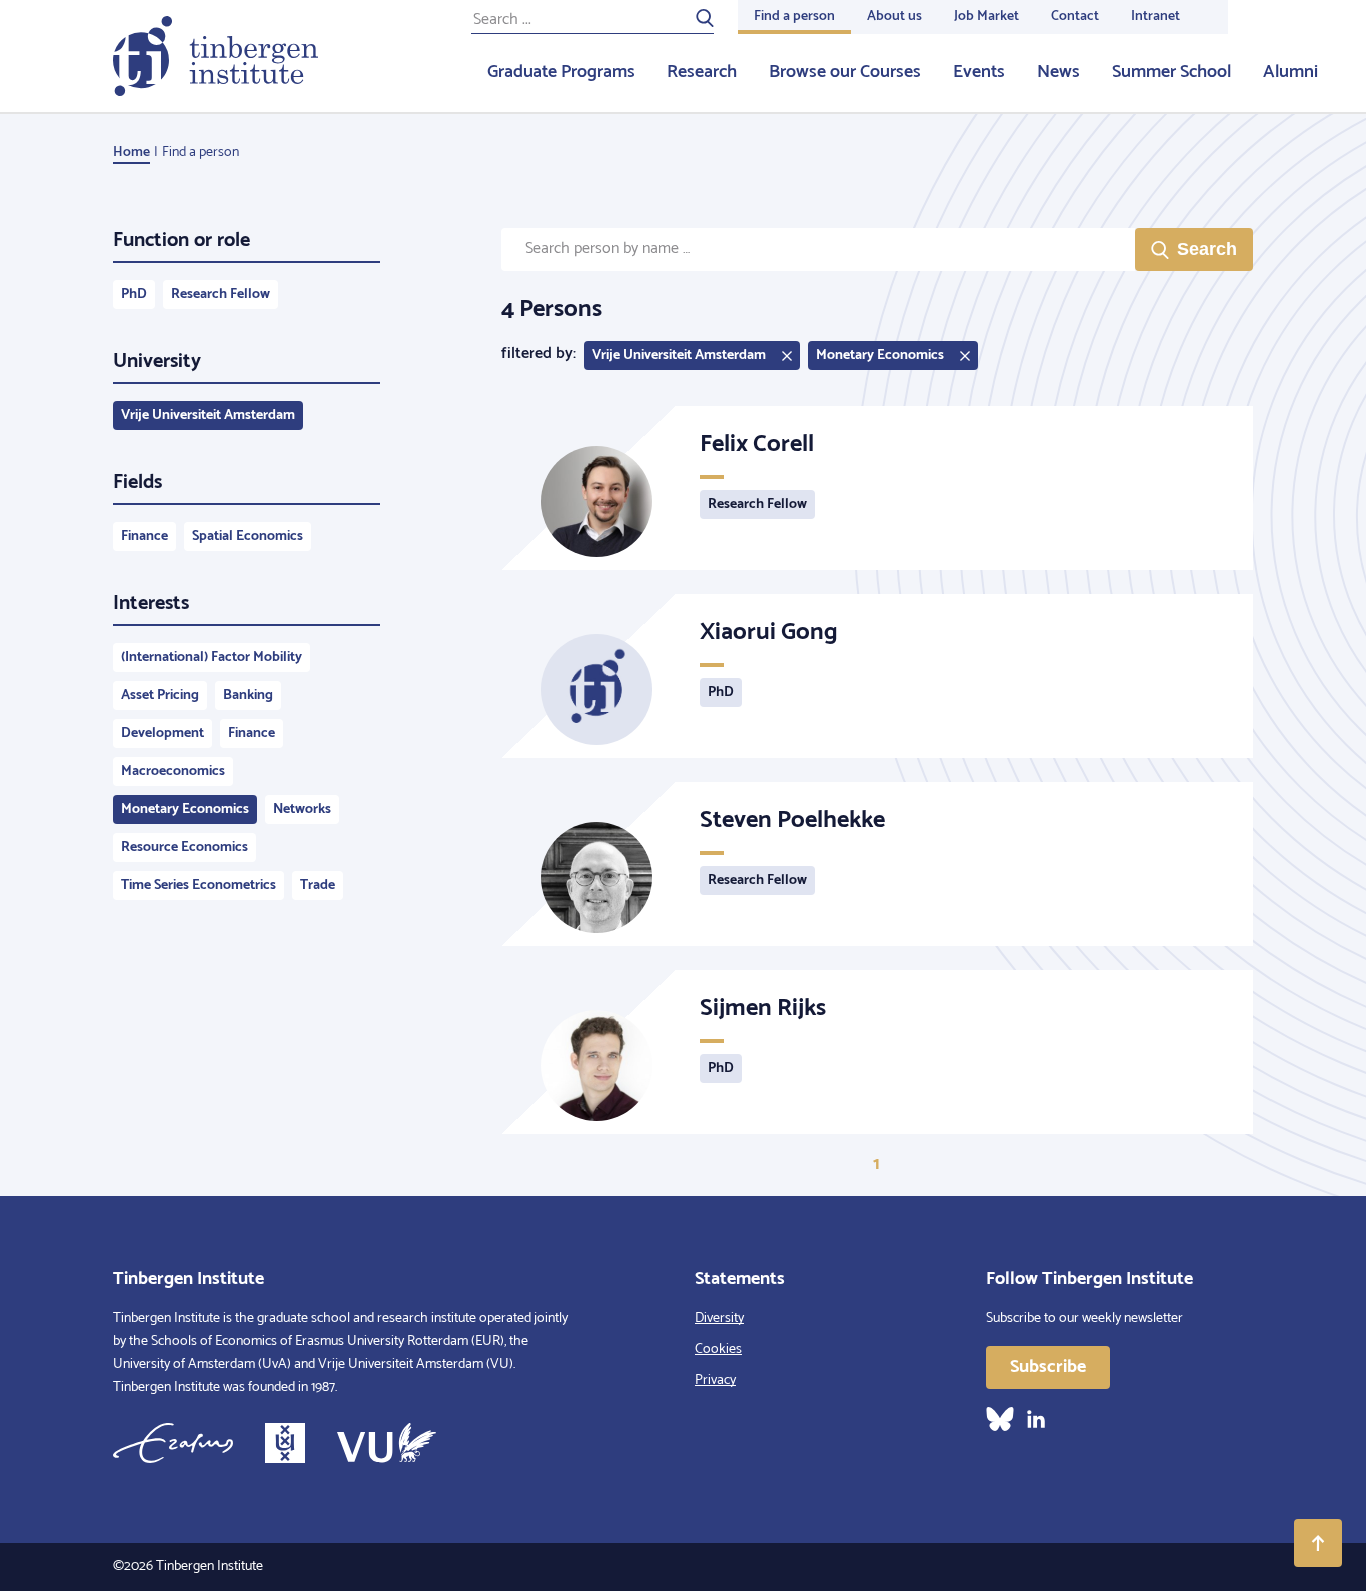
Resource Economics (184, 847)
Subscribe (1048, 1367)
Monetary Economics (185, 809)
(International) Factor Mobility (211, 657)
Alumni (1290, 72)
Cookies (718, 1349)
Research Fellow (220, 294)
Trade (317, 885)
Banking (248, 695)
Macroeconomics (173, 771)
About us (894, 16)
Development (162, 733)
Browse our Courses (845, 72)
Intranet (1155, 16)
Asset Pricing (160, 695)
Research (702, 72)
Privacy (715, 1380)
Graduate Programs (561, 72)
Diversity (719, 1318)
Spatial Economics (247, 536)
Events (979, 72)
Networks (302, 809)
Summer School (1171, 72)
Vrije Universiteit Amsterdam (208, 415)
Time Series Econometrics (198, 885)
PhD (134, 294)
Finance (144, 536)
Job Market (986, 16)
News (1058, 72)
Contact (1075, 16)
